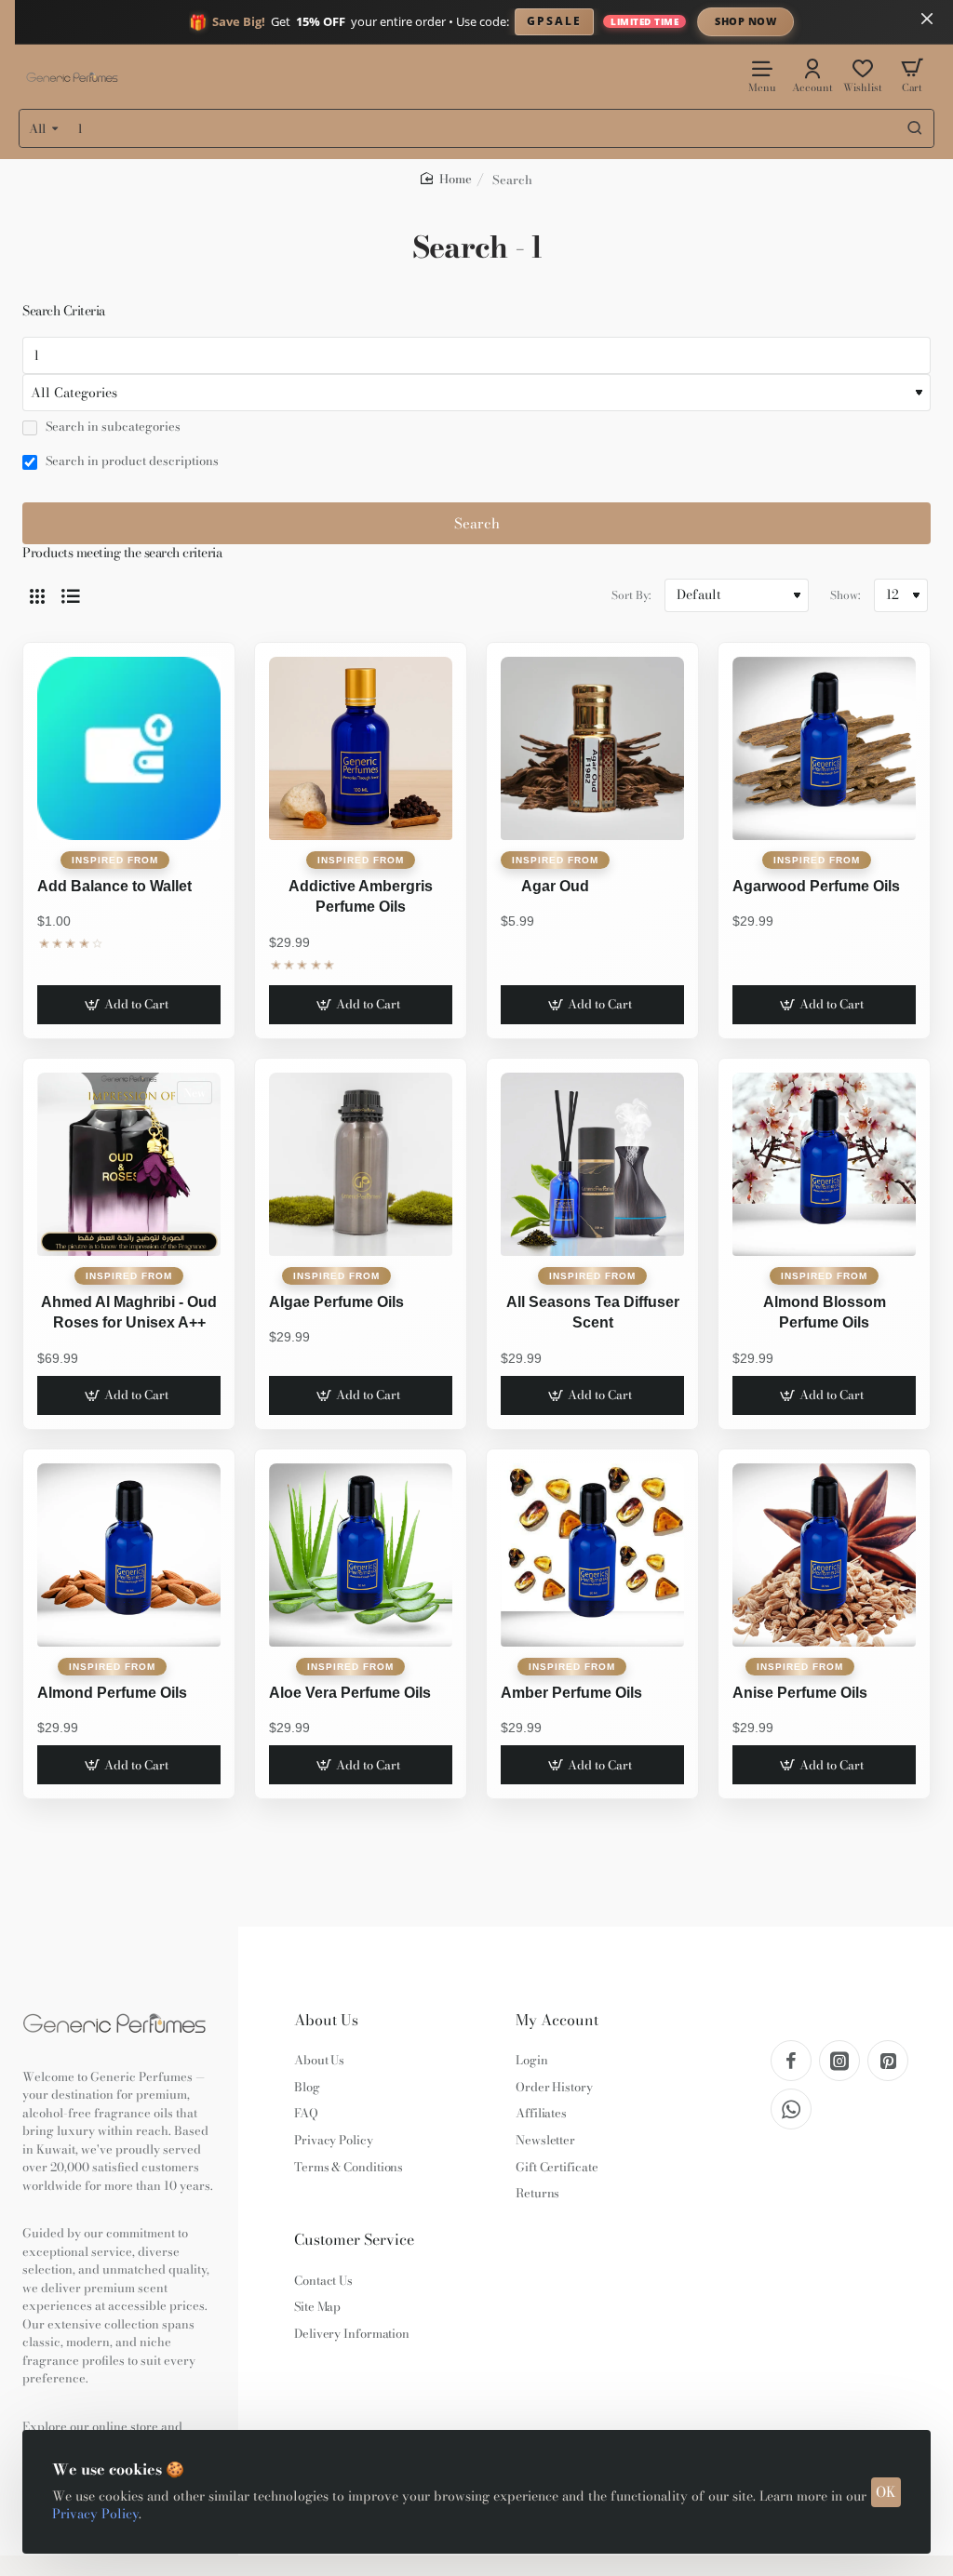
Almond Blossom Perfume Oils (825, 1312)
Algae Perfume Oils (336, 1302)
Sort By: (631, 595)
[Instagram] (839, 2061)
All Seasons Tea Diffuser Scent (593, 1312)
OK (886, 2492)
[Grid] (37, 595)
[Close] (927, 19)
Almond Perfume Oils (112, 1693)
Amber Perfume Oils (571, 1693)
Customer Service (354, 2240)
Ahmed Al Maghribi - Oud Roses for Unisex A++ (129, 1312)
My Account (557, 2020)
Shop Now (745, 21)
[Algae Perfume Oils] (361, 1164)
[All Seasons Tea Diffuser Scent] (592, 1164)
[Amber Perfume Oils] (592, 1555)
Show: (845, 595)
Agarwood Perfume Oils (816, 886)
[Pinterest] (888, 2061)
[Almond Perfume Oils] (129, 1555)
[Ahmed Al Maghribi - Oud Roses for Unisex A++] (129, 1164)
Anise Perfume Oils (800, 1693)
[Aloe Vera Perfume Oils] (361, 1555)
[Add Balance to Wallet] (129, 748)
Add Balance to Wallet (114, 886)
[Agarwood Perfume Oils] (824, 748)
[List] (71, 595)
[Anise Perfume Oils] (824, 1555)
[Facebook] (791, 2061)
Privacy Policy (95, 2514)
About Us (326, 2020)
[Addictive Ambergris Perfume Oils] (361, 748)
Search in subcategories (112, 427)
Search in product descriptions (131, 461)
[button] (129, 1005)
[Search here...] (915, 128)
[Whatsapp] (791, 2109)
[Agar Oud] (592, 748)
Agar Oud (555, 886)
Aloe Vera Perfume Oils (350, 1693)
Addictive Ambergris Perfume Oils (361, 896)
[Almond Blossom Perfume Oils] (824, 1164)
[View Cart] (912, 75)
